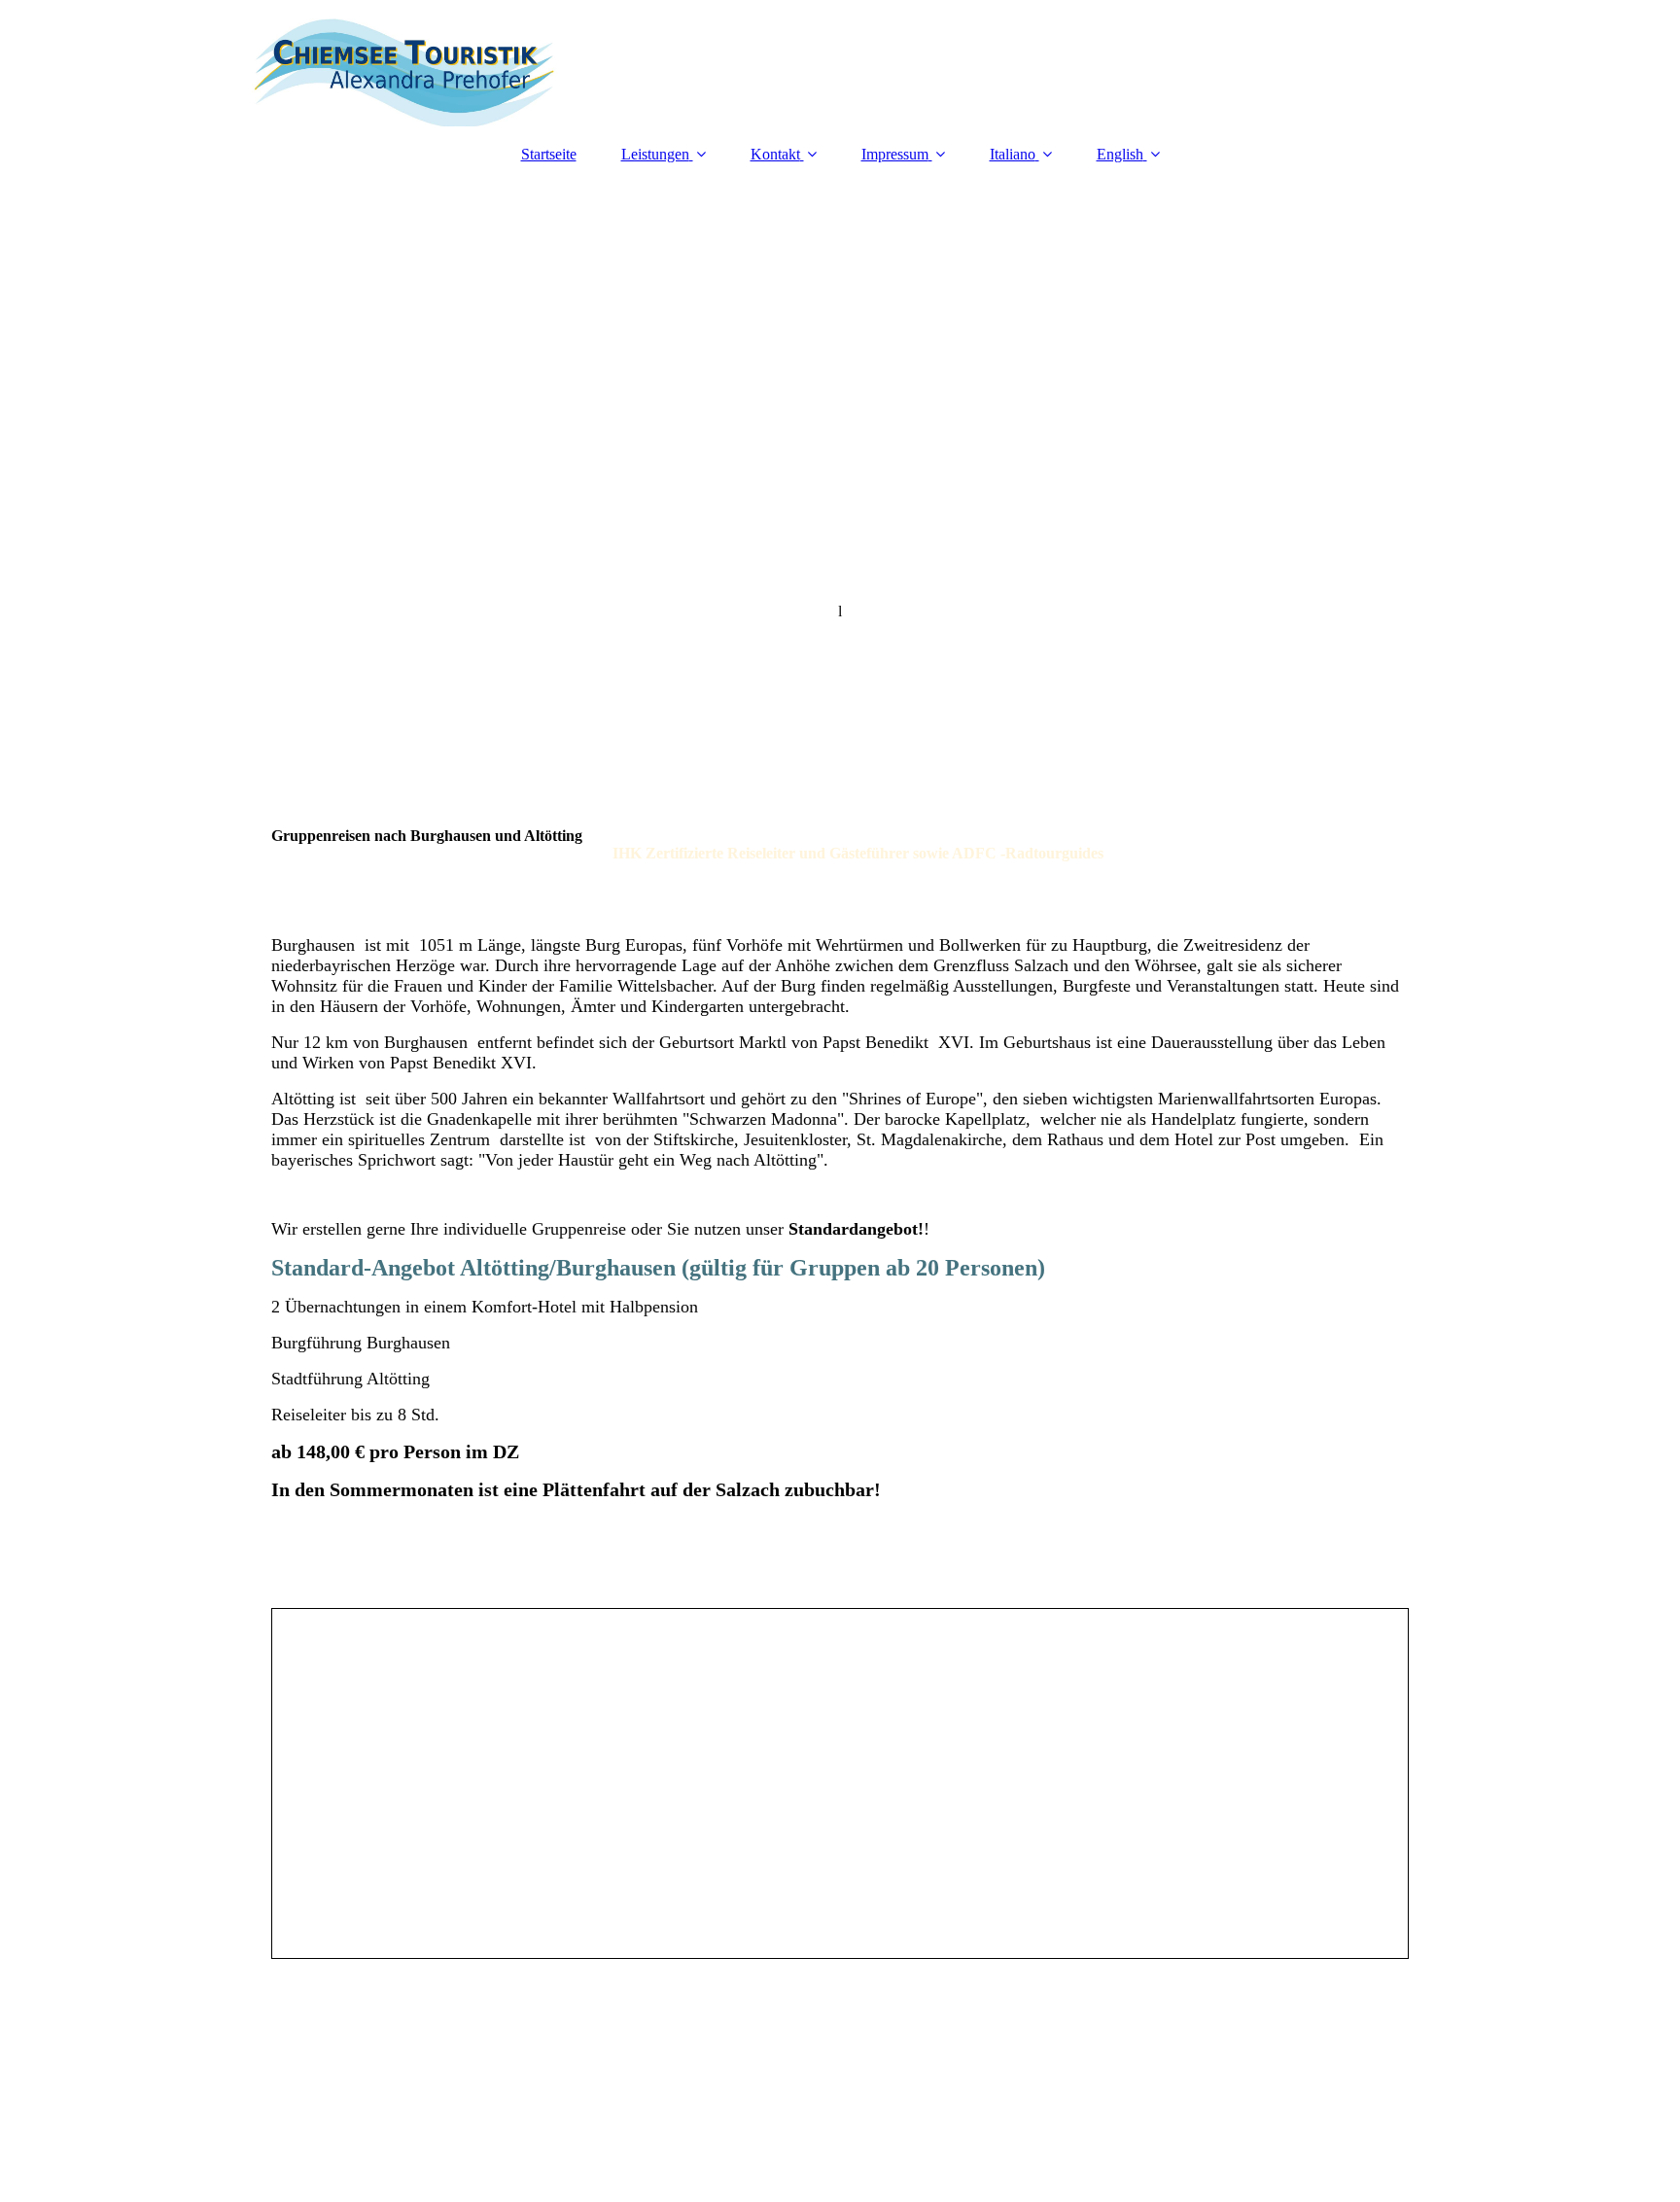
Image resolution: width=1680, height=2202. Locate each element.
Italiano (1013, 154)
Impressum (895, 154)
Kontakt (775, 154)
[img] (840, 63)
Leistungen (655, 154)
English (1120, 154)
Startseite (549, 154)
